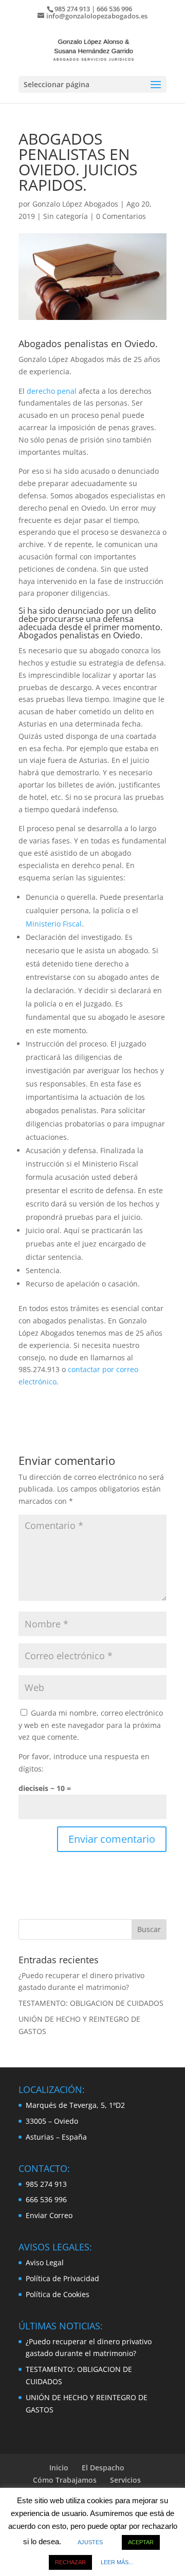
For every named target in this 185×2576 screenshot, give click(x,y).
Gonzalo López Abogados (75, 204)
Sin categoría (66, 216)
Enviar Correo (49, 2215)
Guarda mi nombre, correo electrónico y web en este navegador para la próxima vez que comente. (91, 1725)
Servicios (125, 2480)
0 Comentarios (121, 216)
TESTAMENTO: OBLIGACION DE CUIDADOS (91, 2003)
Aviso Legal (45, 2262)
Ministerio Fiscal (54, 924)
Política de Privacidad (62, 2278)
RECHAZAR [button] (70, 2562)
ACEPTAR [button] (141, 2542)
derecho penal (52, 391)
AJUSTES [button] (90, 2542)
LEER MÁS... (117, 2562)
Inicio (59, 2468)
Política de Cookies (58, 2294)
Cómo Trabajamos (65, 2480)
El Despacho (103, 2468)
